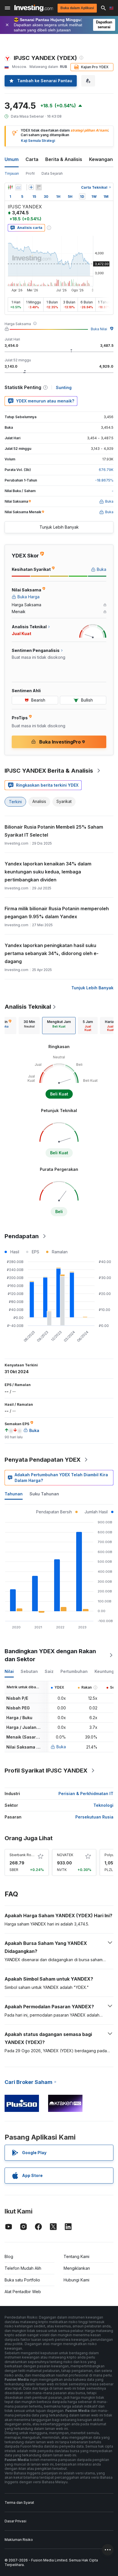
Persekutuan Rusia (94, 1817)
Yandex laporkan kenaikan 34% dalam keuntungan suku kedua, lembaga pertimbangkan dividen (48, 872)
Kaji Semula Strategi (38, 141)
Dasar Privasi (15, 2521)
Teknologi (103, 1805)
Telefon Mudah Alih (23, 2268)
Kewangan (101, 159)
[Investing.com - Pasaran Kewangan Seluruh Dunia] (34, 8)
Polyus (110, 1855)
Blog (9, 2256)
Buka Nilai (99, 329)
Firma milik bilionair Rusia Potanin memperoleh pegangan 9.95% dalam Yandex (57, 913)
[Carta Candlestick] (10, 187)
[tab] (29, 1026)
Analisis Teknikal (28, 1007)
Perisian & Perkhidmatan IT (86, 1793)
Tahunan (14, 1494)
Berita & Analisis (64, 159)
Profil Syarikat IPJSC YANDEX (46, 1771)
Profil (30, 173)
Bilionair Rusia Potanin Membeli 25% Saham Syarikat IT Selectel (54, 831)
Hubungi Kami (76, 2280)
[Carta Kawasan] (18, 187)
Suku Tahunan (44, 1494)
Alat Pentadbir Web (23, 2292)
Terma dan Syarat (19, 2503)
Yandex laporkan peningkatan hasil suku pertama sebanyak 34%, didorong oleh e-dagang (52, 953)
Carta (32, 159)
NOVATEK (65, 1855)
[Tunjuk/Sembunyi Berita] (39, 187)
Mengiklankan (77, 2268)
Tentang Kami (76, 2256)
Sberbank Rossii (23, 1855)
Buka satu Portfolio (22, 2280)
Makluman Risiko (19, 2540)
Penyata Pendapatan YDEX (43, 1460)
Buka (61, 1747)
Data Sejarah (52, 173)
